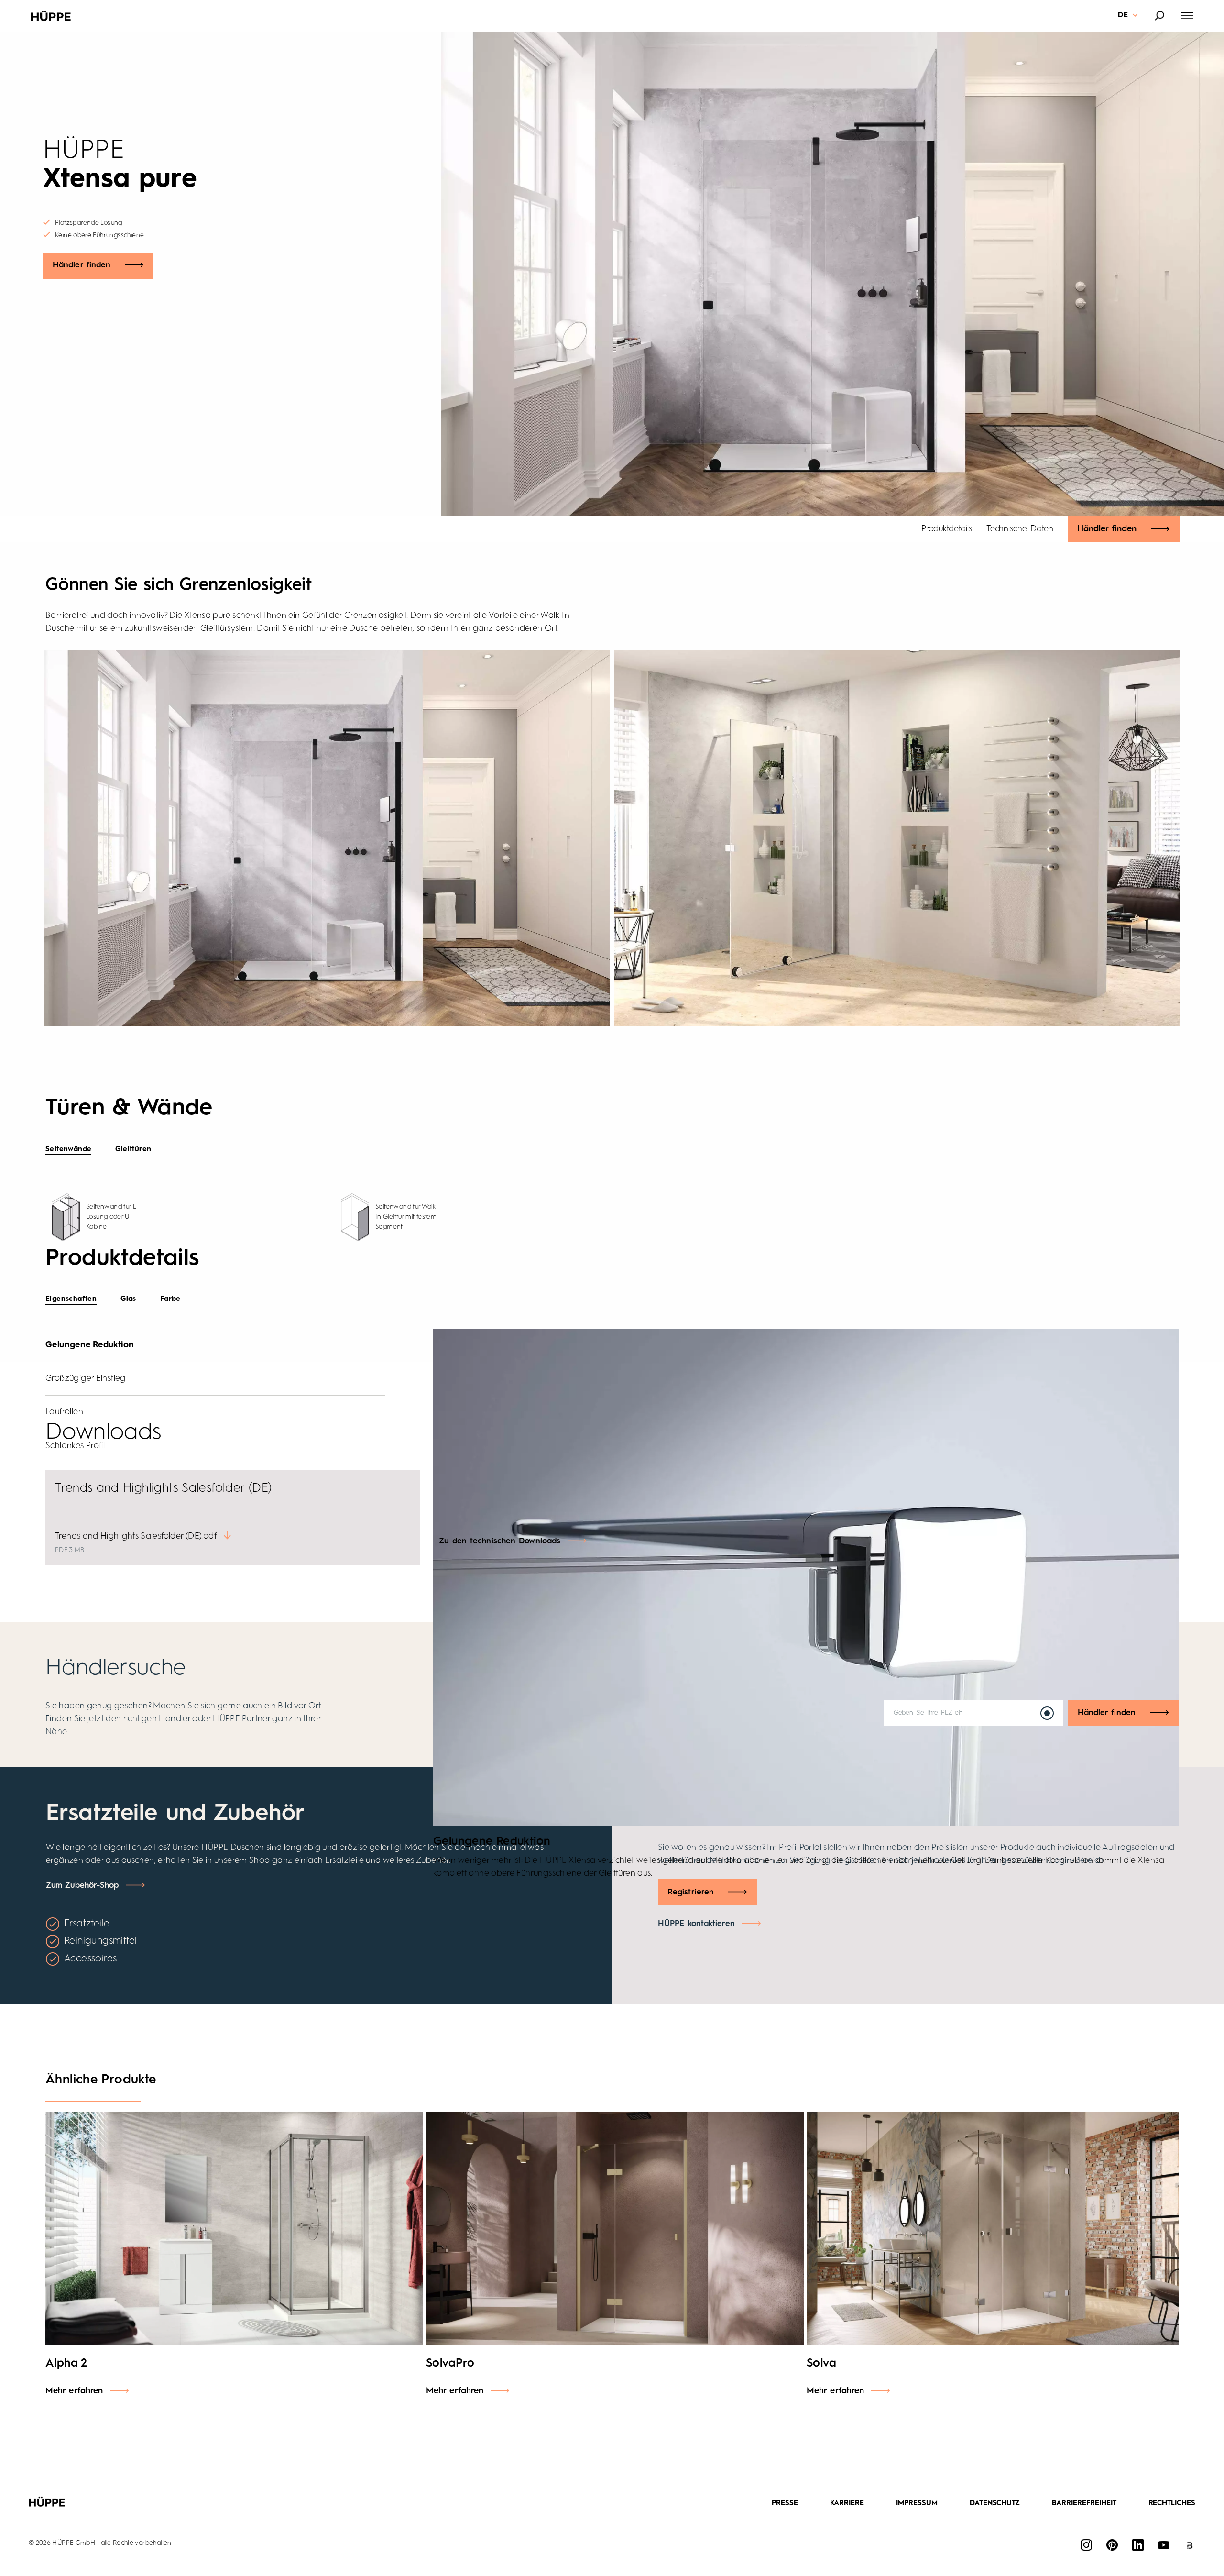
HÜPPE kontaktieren (696, 1924)
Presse (785, 2504)
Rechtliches (1172, 2504)
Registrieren (691, 1892)
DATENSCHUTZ (995, 2504)
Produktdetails (947, 529)
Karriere (847, 2504)
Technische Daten (1020, 529)
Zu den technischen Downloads (500, 1541)
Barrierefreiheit (1084, 2504)
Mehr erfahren (74, 2391)
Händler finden (82, 265)
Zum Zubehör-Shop (82, 1886)
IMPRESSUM (917, 2504)
